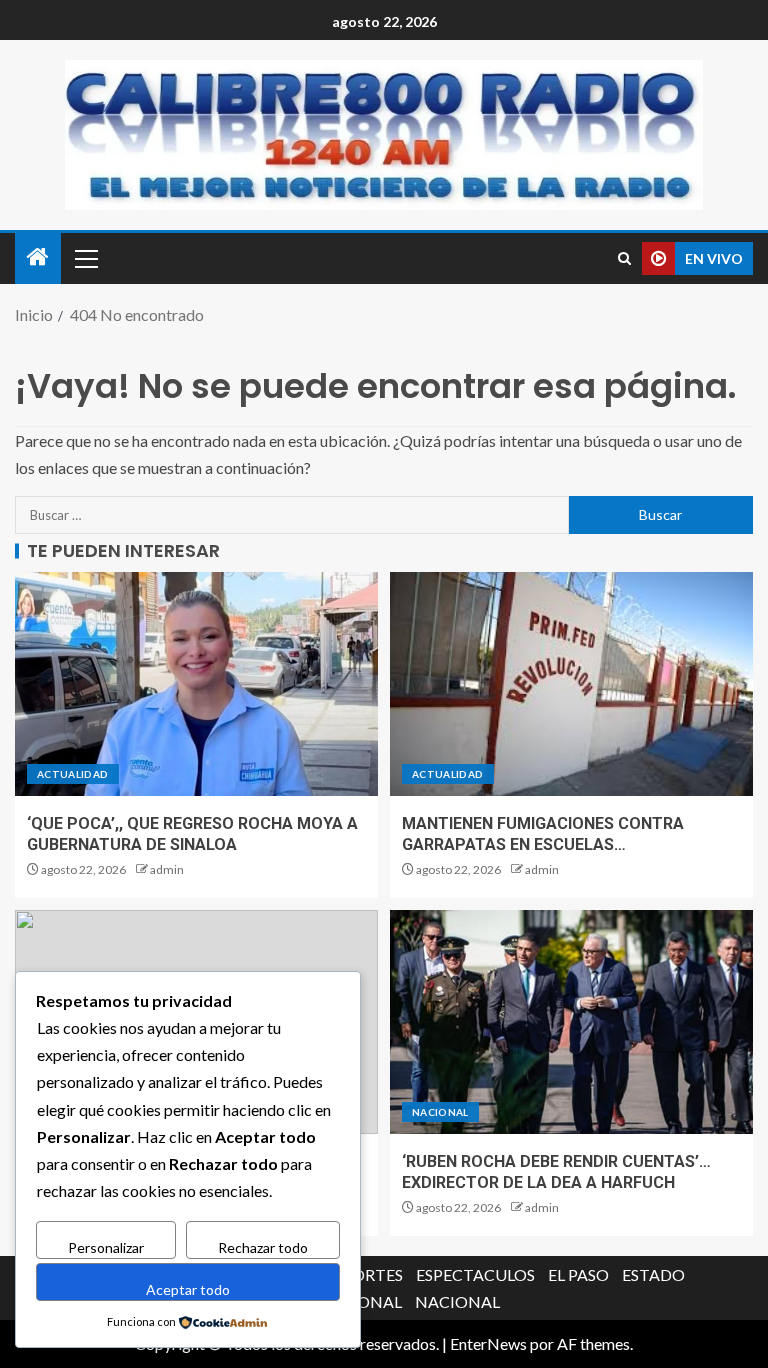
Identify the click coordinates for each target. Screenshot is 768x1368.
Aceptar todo (188, 1289)
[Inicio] (38, 257)
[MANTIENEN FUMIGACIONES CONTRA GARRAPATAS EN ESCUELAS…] (571, 684)
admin (167, 869)
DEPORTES (362, 1274)
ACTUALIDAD (73, 774)
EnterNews (488, 1343)
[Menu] (85, 258)
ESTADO (653, 1274)
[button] (85, 258)
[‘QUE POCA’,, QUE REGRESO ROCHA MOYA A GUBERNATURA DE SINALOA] (196, 684)
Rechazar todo (263, 1247)
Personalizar (106, 1247)
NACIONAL (440, 1112)
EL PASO (578, 1274)
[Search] (624, 258)
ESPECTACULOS (475, 1274)
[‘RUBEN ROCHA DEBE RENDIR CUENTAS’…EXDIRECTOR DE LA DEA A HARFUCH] (571, 1022)
